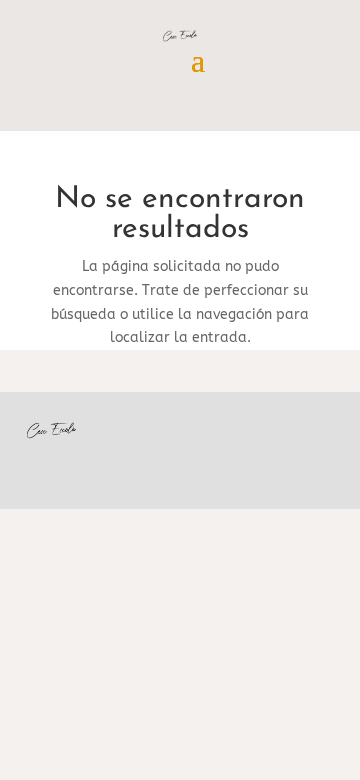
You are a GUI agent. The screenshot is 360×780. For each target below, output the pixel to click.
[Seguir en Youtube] (237, 455)
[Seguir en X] (277, 455)
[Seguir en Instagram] (317, 455)
